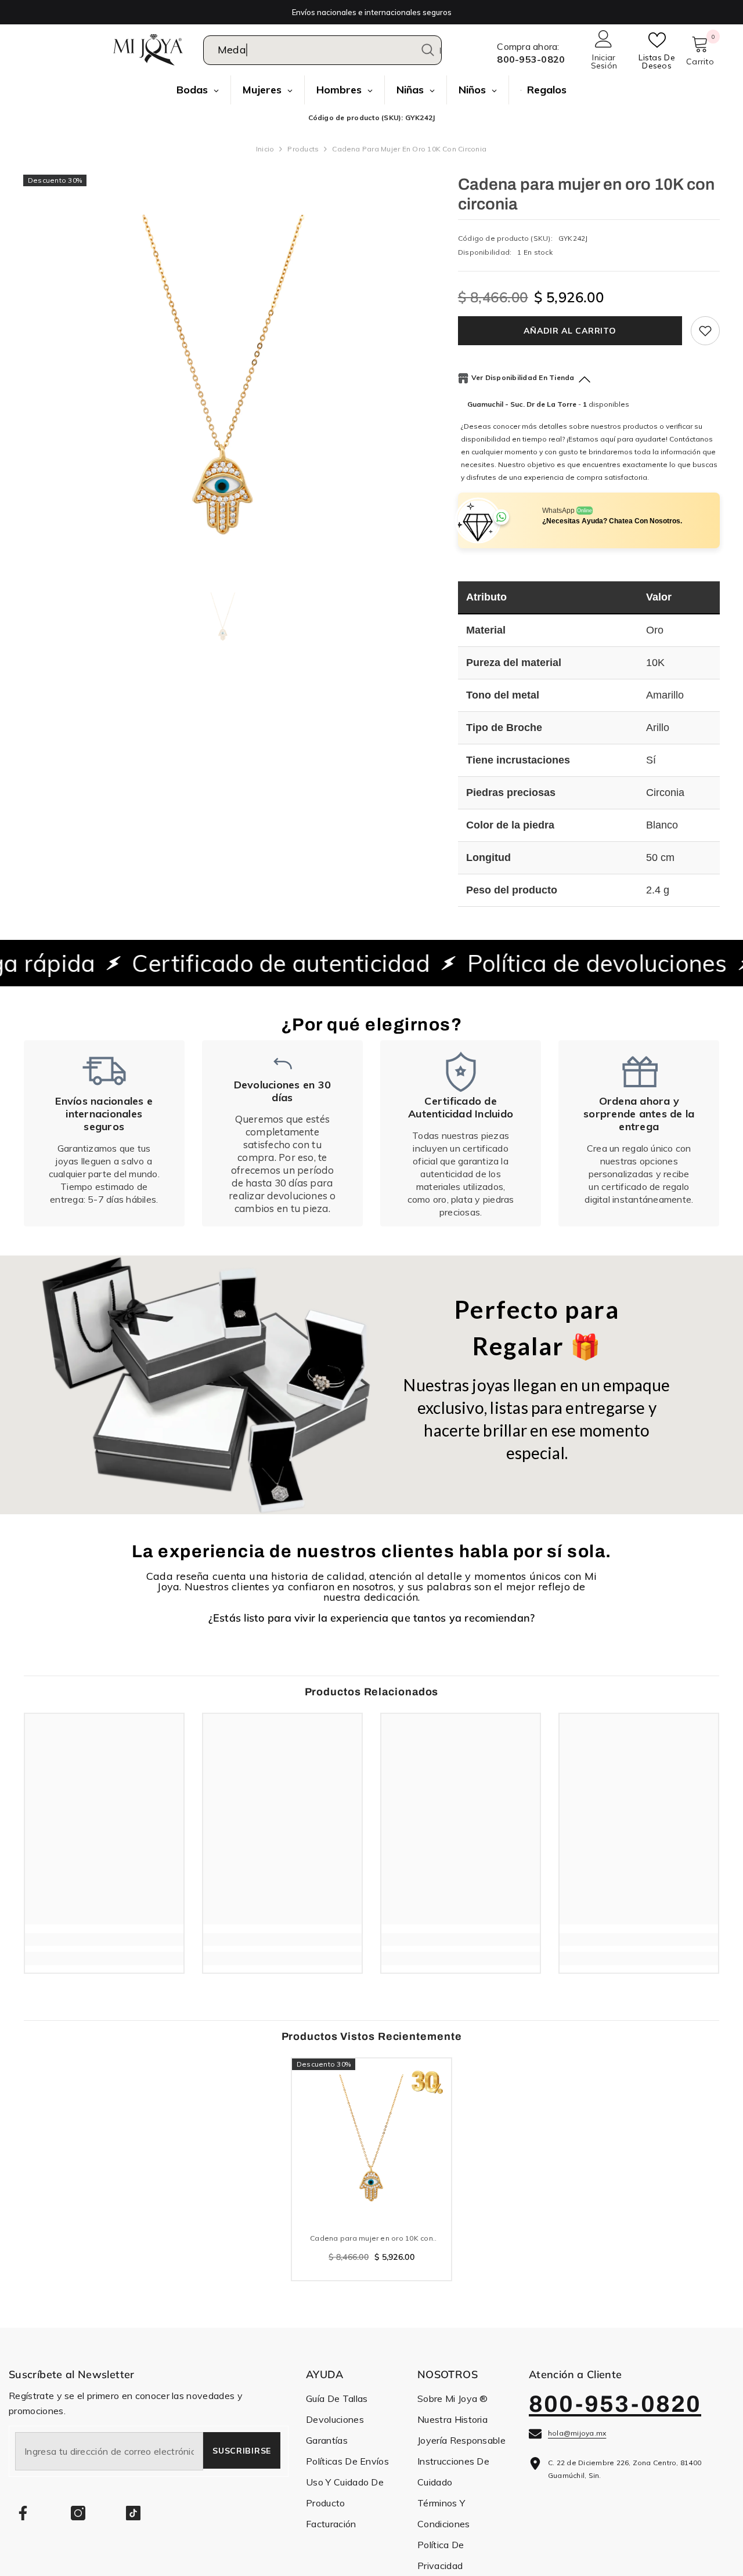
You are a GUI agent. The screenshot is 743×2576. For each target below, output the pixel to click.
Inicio (265, 149)
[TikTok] (133, 2513)
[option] (223, 375)
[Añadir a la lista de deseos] (705, 331)
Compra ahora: (528, 46)
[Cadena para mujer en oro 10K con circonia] (371, 2138)
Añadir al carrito (572, 331)
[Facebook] (23, 2513)
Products (303, 149)
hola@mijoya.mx (577, 2433)
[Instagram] (78, 2513)
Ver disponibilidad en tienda (523, 377)
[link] (104, 1133)
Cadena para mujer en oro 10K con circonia (371, 2239)
